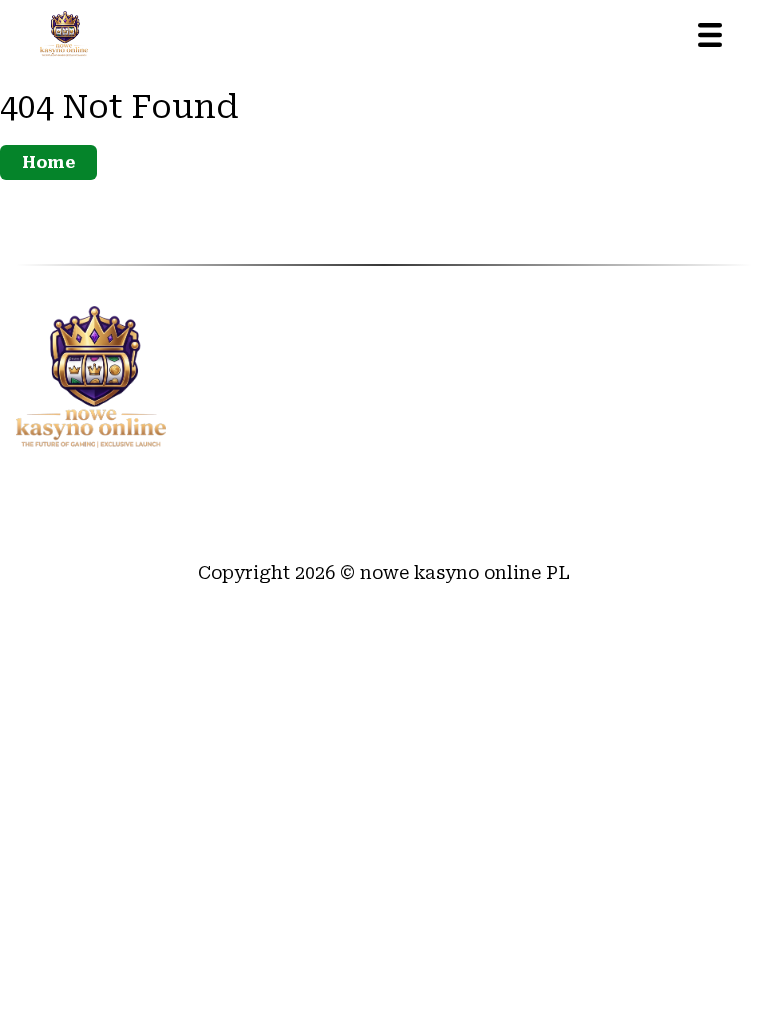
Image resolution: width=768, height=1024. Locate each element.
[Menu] (710, 35)
